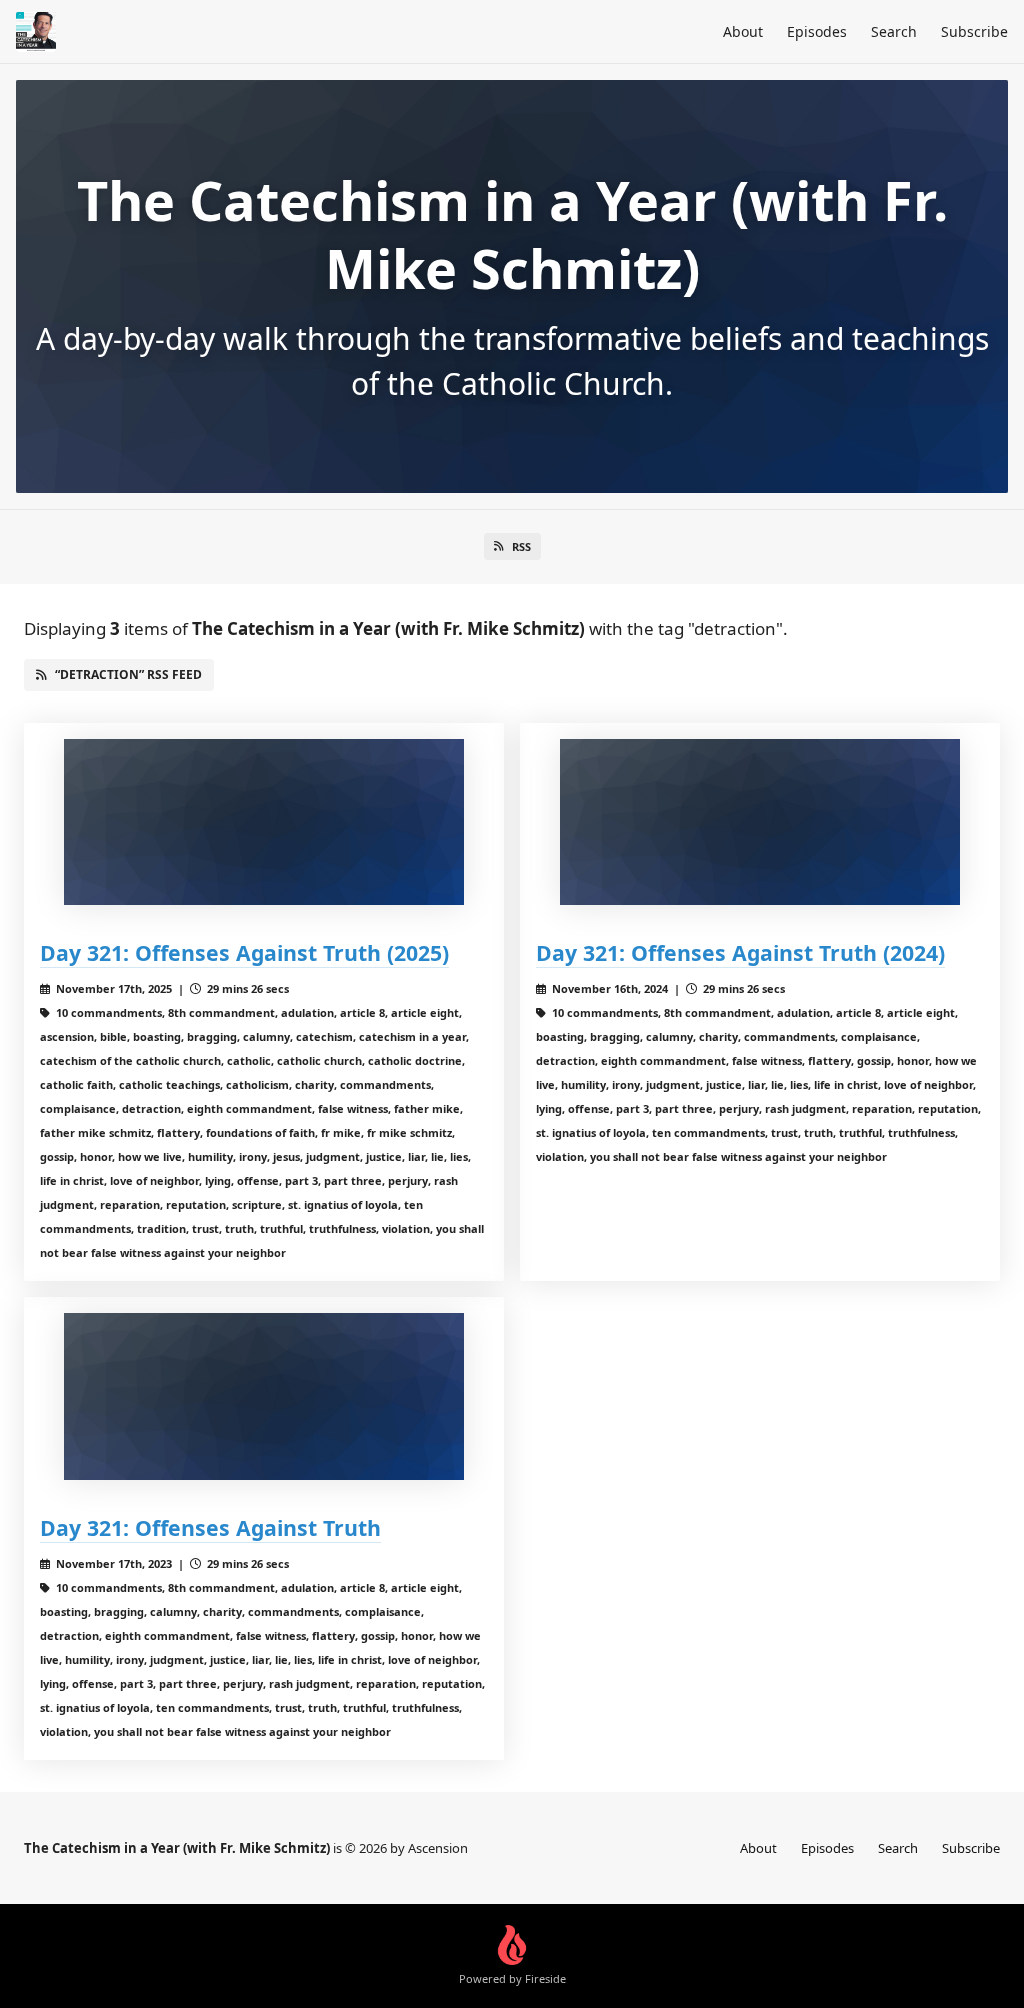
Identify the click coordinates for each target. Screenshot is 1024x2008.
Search (894, 31)
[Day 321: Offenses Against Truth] (264, 1396)
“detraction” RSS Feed (128, 674)
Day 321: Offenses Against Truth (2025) (244, 952)
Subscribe (974, 31)
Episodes (817, 31)
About (743, 31)
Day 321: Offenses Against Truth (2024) (740, 952)
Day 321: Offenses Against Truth (210, 1527)
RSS (521, 546)
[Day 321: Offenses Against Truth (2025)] (264, 822)
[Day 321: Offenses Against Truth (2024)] (760, 822)
